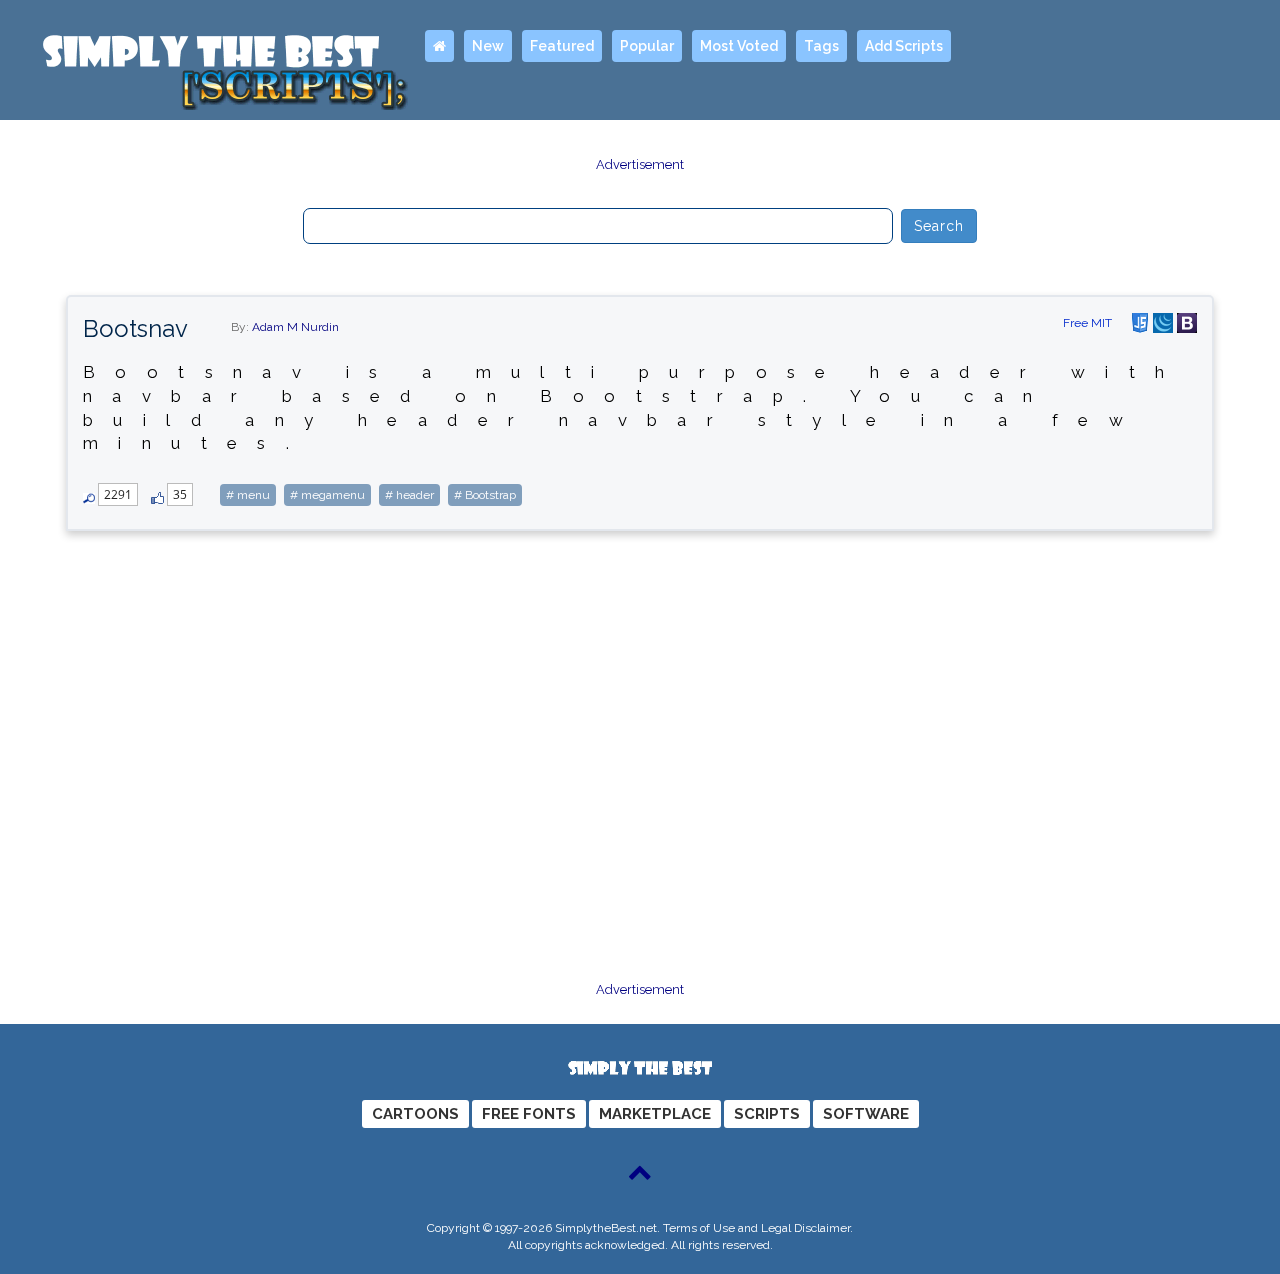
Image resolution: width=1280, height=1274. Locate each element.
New (488, 46)
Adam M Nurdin (295, 327)
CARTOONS (415, 1114)
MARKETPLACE (655, 1114)
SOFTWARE (866, 1114)
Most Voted (739, 46)
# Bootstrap (485, 495)
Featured (562, 46)
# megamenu (327, 495)
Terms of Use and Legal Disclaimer (756, 1228)
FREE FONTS (529, 1114)
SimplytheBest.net (606, 1228)
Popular (647, 46)
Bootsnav (135, 328)
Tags (821, 46)
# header (409, 495)
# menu (248, 495)
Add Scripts (904, 46)
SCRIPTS (767, 1114)
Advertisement (640, 164)
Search (939, 226)
